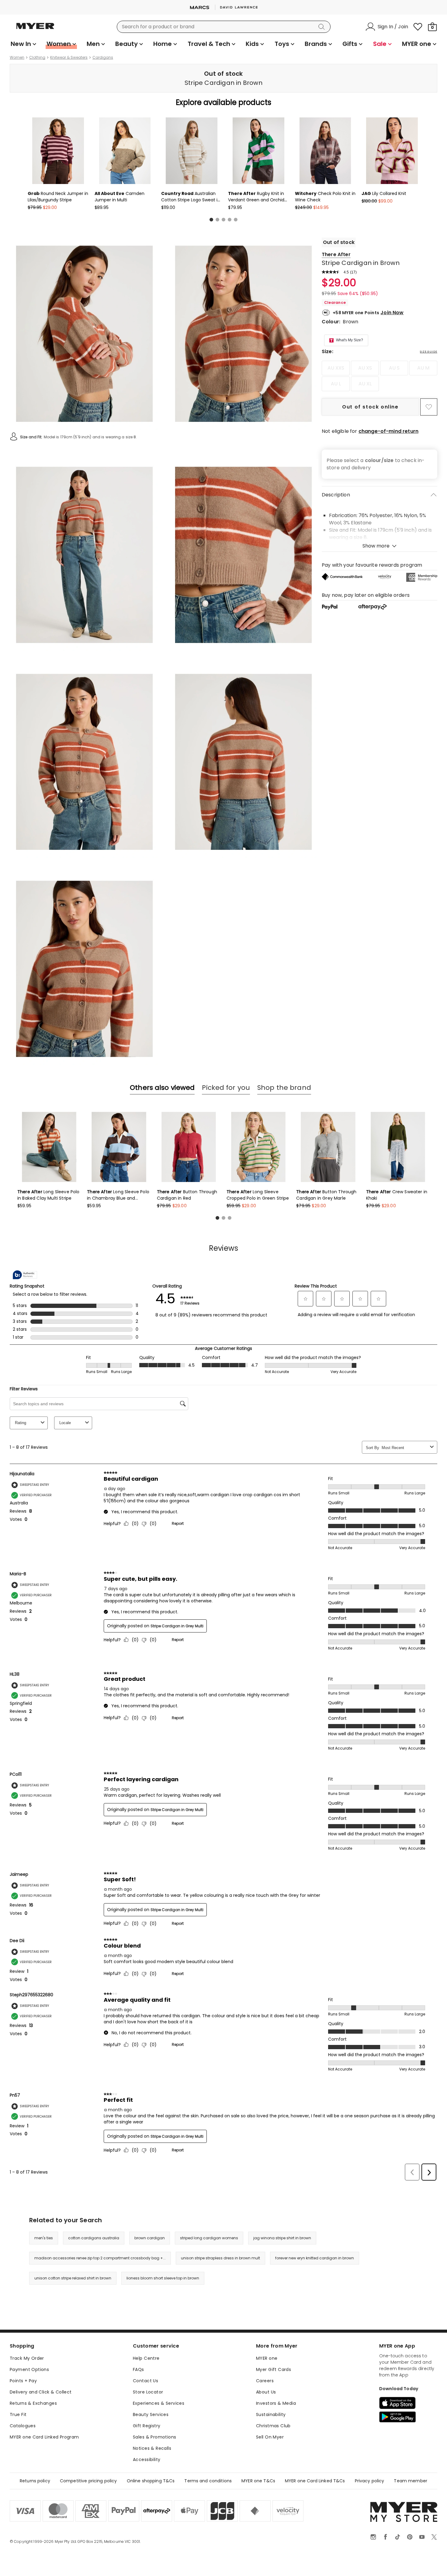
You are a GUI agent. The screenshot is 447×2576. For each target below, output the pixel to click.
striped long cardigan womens (209, 2238)
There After (336, 254)
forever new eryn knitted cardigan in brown (315, 2258)
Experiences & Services (159, 2403)
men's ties (44, 2238)
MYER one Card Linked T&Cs (315, 2481)
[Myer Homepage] (35, 30)
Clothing (37, 57)
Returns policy (35, 2481)
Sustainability (271, 2414)
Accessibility (147, 2460)
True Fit (18, 2414)
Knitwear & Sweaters (69, 57)
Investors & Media (276, 2403)
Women (17, 57)
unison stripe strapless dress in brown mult (220, 2258)
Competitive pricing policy (88, 2481)
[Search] (323, 27)
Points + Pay (23, 2381)
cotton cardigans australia (94, 2238)
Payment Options (29, 2369)
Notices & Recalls (152, 2448)
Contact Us (146, 2381)
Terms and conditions (208, 2481)
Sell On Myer (270, 2437)
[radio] (336, 368)
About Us (266, 2392)
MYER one (267, 2358)
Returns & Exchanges (33, 2403)
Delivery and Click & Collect (41, 2392)
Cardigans (103, 57)
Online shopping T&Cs (151, 2481)
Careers (265, 2381)
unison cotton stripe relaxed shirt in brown (73, 2278)
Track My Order (27, 2358)
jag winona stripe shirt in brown (282, 2238)
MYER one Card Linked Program (44, 2437)
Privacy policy (370, 2481)
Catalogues (23, 2426)
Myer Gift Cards (274, 2369)
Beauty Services (151, 2414)
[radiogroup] (379, 376)
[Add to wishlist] (429, 407)
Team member (411, 2481)
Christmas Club (273, 2426)
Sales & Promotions (155, 2437)
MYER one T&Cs (258, 2481)
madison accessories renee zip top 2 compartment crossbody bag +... (100, 2258)
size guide (429, 352)
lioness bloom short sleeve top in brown (163, 2278)
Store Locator (148, 2392)
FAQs (139, 2369)
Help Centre (146, 2358)
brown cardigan (150, 2238)
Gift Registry (147, 2426)
